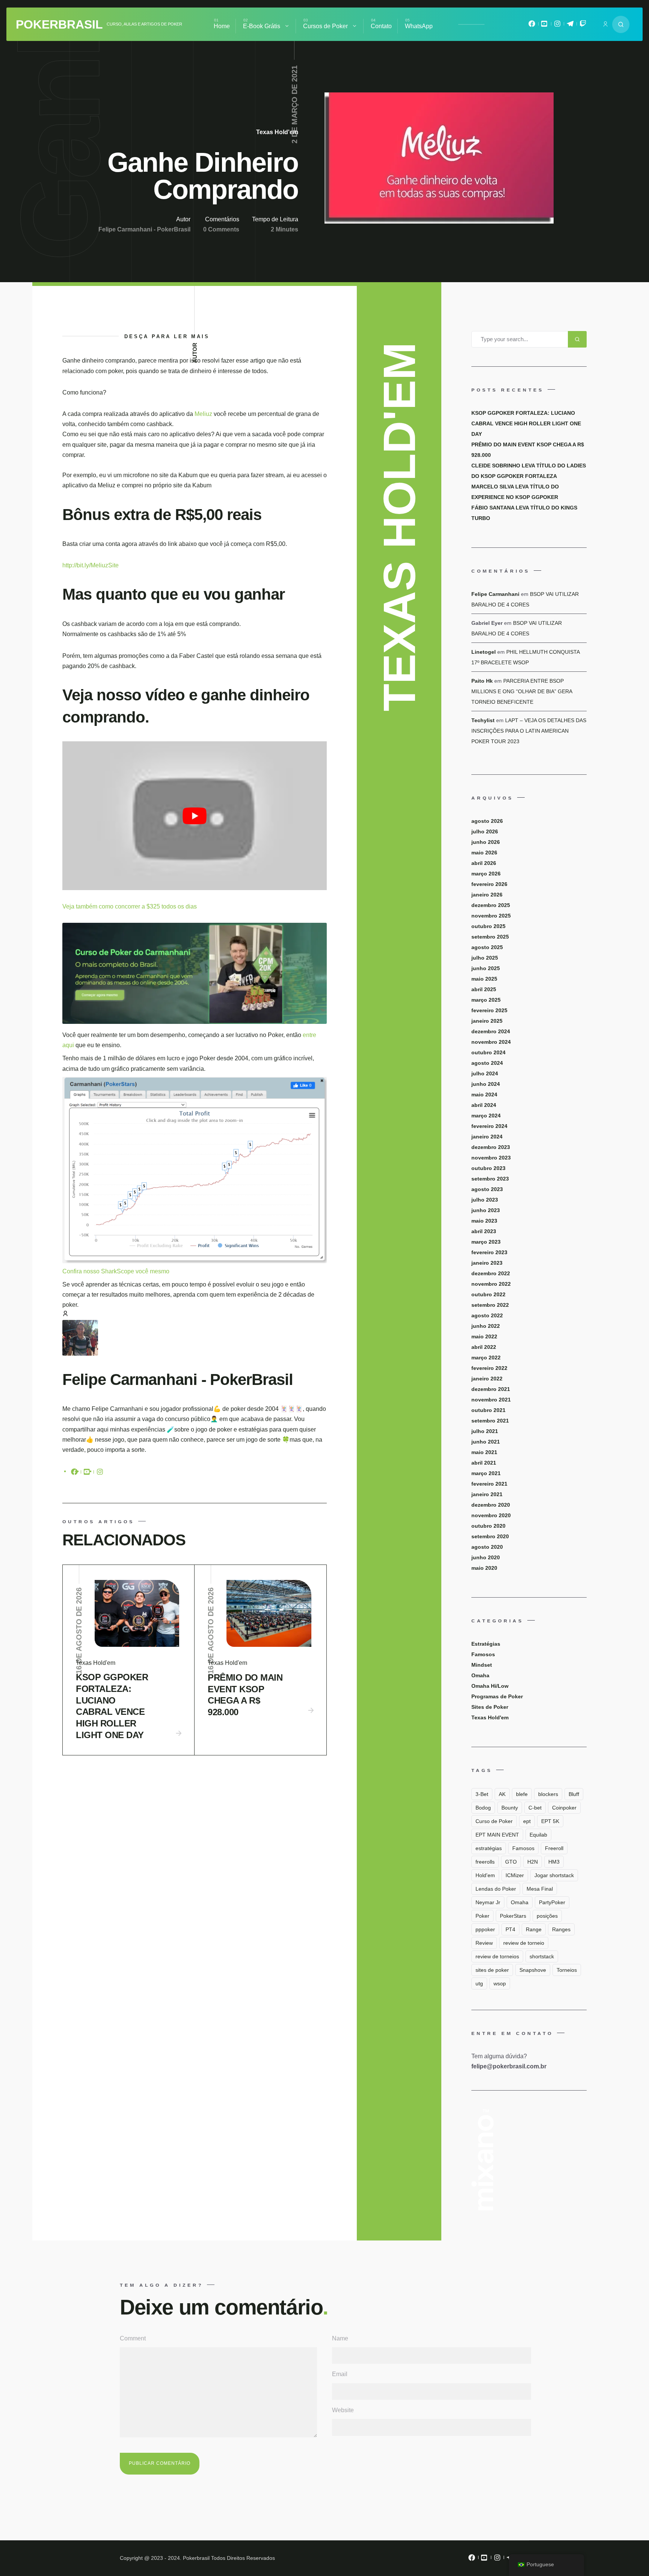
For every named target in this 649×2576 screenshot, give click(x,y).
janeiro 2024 (487, 1137)
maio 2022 (484, 1336)
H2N (533, 1862)
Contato (381, 26)
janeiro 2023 (487, 1263)
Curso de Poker (494, 1821)
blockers (548, 1794)
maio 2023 (484, 1221)
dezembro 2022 (491, 1273)
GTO (511, 1862)
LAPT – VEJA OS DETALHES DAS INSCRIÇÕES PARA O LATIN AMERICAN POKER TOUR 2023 (529, 731)
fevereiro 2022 (489, 1368)
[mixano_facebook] (532, 26)
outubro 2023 (488, 1168)
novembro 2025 (491, 916)
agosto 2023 (487, 1189)
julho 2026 (485, 831)
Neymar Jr (488, 1902)
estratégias (489, 1848)
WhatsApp (419, 26)
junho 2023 (486, 1210)
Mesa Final (540, 1889)
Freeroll (554, 1848)
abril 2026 (484, 863)
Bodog (483, 1808)
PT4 (510, 1929)
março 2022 (486, 1358)
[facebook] (74, 1473)
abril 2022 (484, 1347)
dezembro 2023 (491, 1147)
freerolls (485, 1862)
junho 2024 (486, 1084)
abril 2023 (484, 1231)
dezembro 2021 (491, 1389)
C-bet (535, 1808)
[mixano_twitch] (583, 26)
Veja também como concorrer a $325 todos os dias (130, 906)
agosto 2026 (487, 821)
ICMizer (515, 1875)
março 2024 (486, 1116)
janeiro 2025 (487, 1021)
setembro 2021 (490, 1421)
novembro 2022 (491, 1284)
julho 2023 (485, 1200)
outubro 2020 (488, 1526)
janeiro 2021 (487, 1494)
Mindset (482, 1665)
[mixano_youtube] (545, 26)
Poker (482, 1916)
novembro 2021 (491, 1400)
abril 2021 (484, 1463)
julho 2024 (485, 1073)
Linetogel (484, 652)
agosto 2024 (487, 1063)
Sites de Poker (490, 1707)
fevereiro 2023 (489, 1252)
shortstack (542, 1956)
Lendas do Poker (496, 1889)
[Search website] (621, 24)
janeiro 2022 (487, 1379)
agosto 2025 (487, 947)
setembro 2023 (490, 1179)
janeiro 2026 (487, 895)
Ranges (561, 1929)
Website (343, 2410)
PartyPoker (552, 1902)
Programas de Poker (497, 1696)
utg (479, 1983)
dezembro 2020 (491, 1505)
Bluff (574, 1794)
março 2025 (486, 1000)
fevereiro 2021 (489, 1484)
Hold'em (485, 1875)
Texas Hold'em (277, 132)
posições (547, 1916)
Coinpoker (564, 1808)
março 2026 (486, 874)
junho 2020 (486, 1557)
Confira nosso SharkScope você (106, 1271)
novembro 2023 (491, 1158)
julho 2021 (485, 1431)
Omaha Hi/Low (490, 1686)
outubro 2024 (488, 1052)
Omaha (480, 1675)
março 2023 (486, 1242)
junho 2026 (486, 842)
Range (534, 1929)
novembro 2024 (491, 1042)
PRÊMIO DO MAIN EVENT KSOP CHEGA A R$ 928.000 (245, 1695)
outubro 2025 (488, 926)
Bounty (510, 1808)
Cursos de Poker (325, 26)
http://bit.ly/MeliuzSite (91, 565)
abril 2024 (484, 1105)
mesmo (160, 1271)
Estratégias (486, 1644)
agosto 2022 (487, 1315)
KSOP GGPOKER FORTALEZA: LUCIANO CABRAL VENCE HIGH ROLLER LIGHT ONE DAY (112, 1706)
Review (484, 1943)
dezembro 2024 (491, 1031)
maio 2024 (484, 1094)
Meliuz (203, 414)
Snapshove (533, 1970)
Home (222, 26)
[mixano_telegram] (570, 26)
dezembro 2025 (491, 905)
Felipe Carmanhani (495, 594)
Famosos (483, 1654)
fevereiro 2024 (489, 1126)
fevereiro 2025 (489, 1010)
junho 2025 (486, 968)
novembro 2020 (491, 1515)
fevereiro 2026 (489, 884)
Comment (133, 2338)
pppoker (485, 1929)
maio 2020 (484, 1568)
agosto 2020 (487, 1547)
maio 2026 (484, 853)
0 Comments (221, 229)
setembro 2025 (490, 937)
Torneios (567, 1970)
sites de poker (492, 1970)
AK (502, 1794)
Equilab (538, 1835)
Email (340, 2374)
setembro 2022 (490, 1305)
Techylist (483, 720)
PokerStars (513, 1916)
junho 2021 (486, 1442)
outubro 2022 (488, 1294)
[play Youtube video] (195, 816)
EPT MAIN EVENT (497, 1835)
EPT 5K (550, 1821)
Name (340, 2338)
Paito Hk (482, 681)
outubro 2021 (488, 1410)
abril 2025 (484, 989)
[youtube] (87, 1473)
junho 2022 (486, 1326)
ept (527, 1821)
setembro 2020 (490, 1536)
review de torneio (524, 1943)
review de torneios (497, 1956)
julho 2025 (485, 958)
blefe (522, 1794)
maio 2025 (484, 979)
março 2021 (486, 1473)
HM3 (554, 1862)
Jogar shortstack (554, 1875)
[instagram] (100, 1473)
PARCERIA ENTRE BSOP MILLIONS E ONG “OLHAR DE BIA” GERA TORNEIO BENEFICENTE (522, 691)
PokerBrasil (59, 24)
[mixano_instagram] (557, 26)
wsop (500, 1983)
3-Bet (482, 1794)
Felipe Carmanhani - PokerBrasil (144, 229)
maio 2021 (484, 1452)
